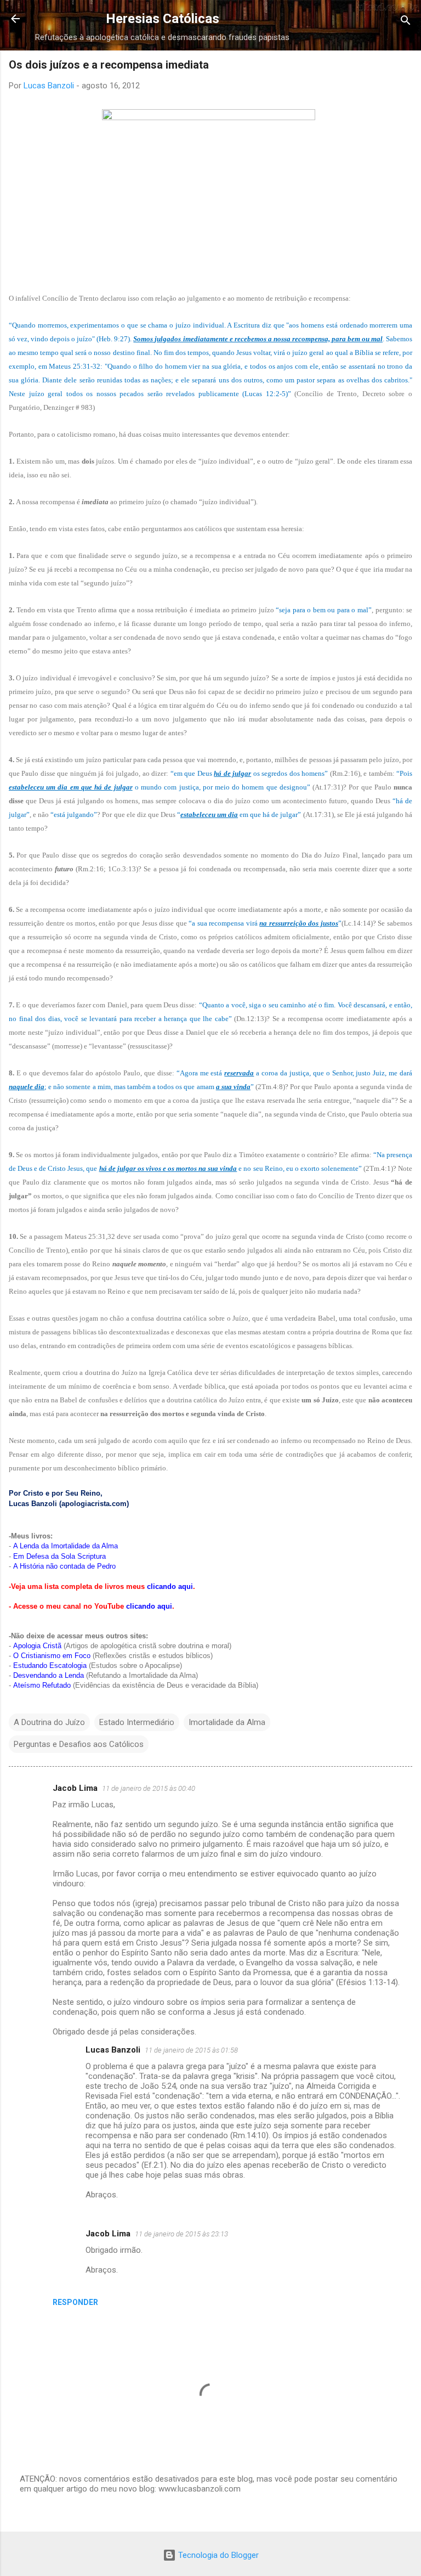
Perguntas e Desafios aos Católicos (79, 1744)
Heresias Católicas (163, 19)
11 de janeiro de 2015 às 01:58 (191, 2050)
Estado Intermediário (137, 1722)
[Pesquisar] (406, 22)
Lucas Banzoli (113, 2050)
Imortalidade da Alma (227, 1722)
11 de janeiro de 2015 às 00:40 (149, 1788)
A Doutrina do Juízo (49, 1722)
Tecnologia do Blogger (217, 2555)
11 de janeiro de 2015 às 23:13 (181, 2234)
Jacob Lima (75, 1788)
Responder (75, 2302)
